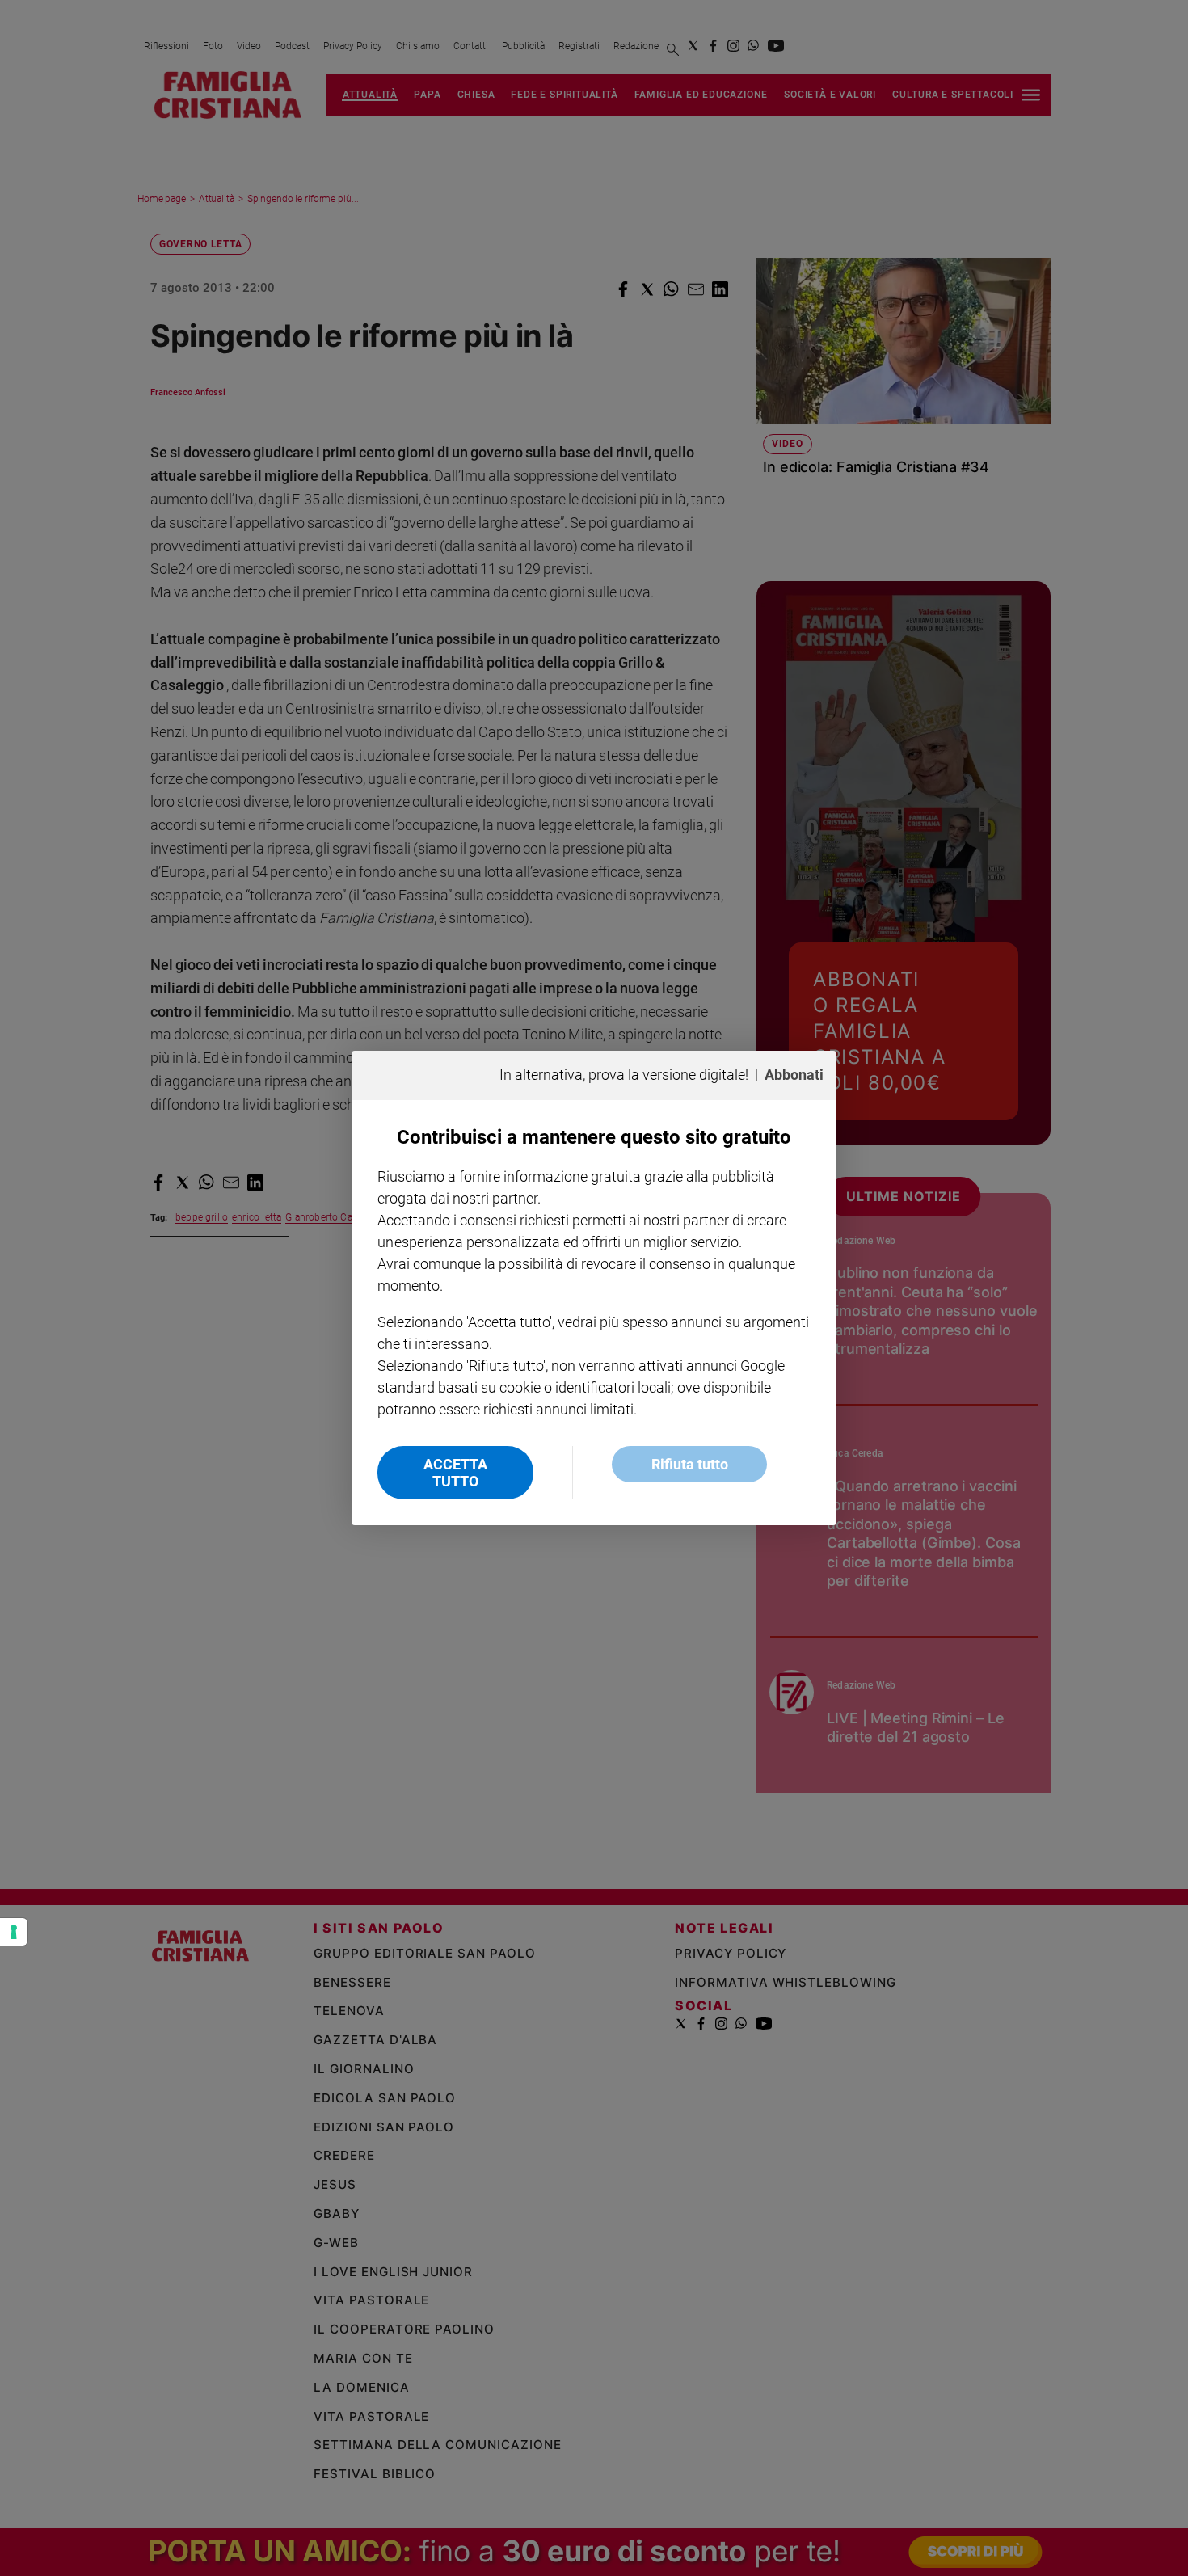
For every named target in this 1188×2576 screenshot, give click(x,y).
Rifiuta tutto (690, 1464)
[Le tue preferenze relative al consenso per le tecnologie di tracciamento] (14, 1932)
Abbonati (794, 1075)
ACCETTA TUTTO (455, 1473)
